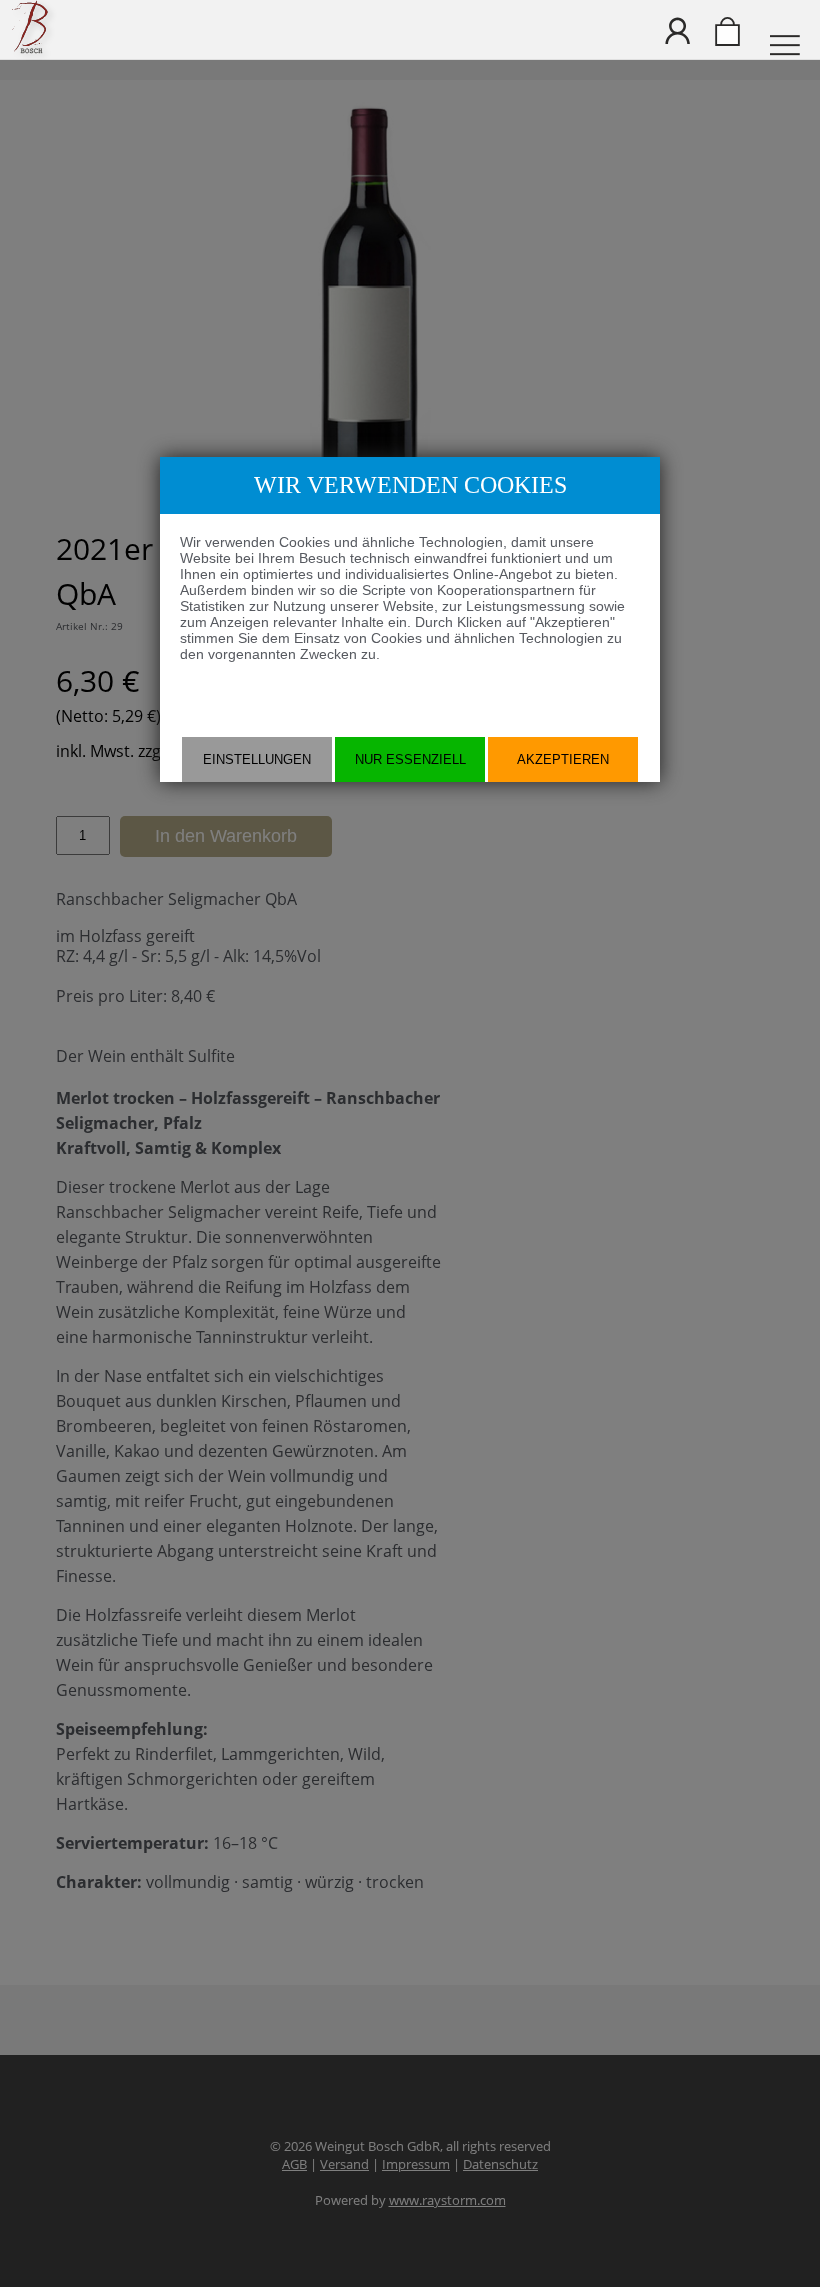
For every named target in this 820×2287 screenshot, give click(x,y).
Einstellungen (257, 759)
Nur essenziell (410, 759)
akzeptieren (563, 759)
